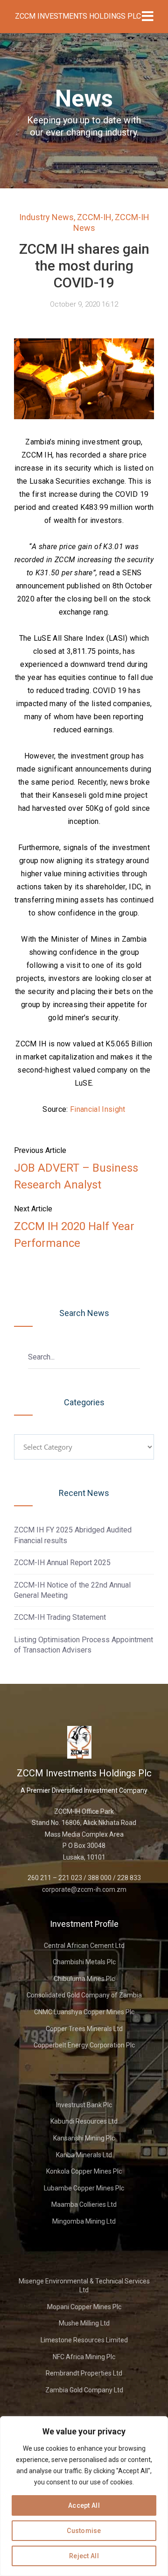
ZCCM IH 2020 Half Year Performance (74, 1235)
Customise (84, 2531)
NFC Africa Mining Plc (84, 2357)
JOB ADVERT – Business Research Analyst (76, 1176)
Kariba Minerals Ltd (84, 2155)
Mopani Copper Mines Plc (84, 2307)
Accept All (84, 2505)
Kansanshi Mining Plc (84, 2138)
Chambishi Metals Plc (84, 1962)
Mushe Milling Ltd (84, 2323)
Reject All (84, 2556)
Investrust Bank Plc (84, 2105)
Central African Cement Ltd (84, 1946)
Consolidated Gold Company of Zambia (84, 1995)
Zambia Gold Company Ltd (84, 2390)
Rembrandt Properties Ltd (84, 2373)
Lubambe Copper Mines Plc (84, 2188)
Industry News (46, 217)
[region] (84, 2496)
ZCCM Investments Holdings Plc (78, 16)
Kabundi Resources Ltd (84, 2121)
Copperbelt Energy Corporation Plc (84, 2045)
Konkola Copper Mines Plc (84, 2171)
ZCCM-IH (94, 217)
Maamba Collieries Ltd (84, 2204)
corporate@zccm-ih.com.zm (84, 1889)
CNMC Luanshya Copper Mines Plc (84, 2012)
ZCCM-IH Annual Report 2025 (62, 1563)
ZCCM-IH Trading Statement (60, 1617)
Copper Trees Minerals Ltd (84, 2029)
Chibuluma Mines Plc (84, 1979)
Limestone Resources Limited (84, 2340)
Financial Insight (98, 1109)
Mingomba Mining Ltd (84, 2221)
